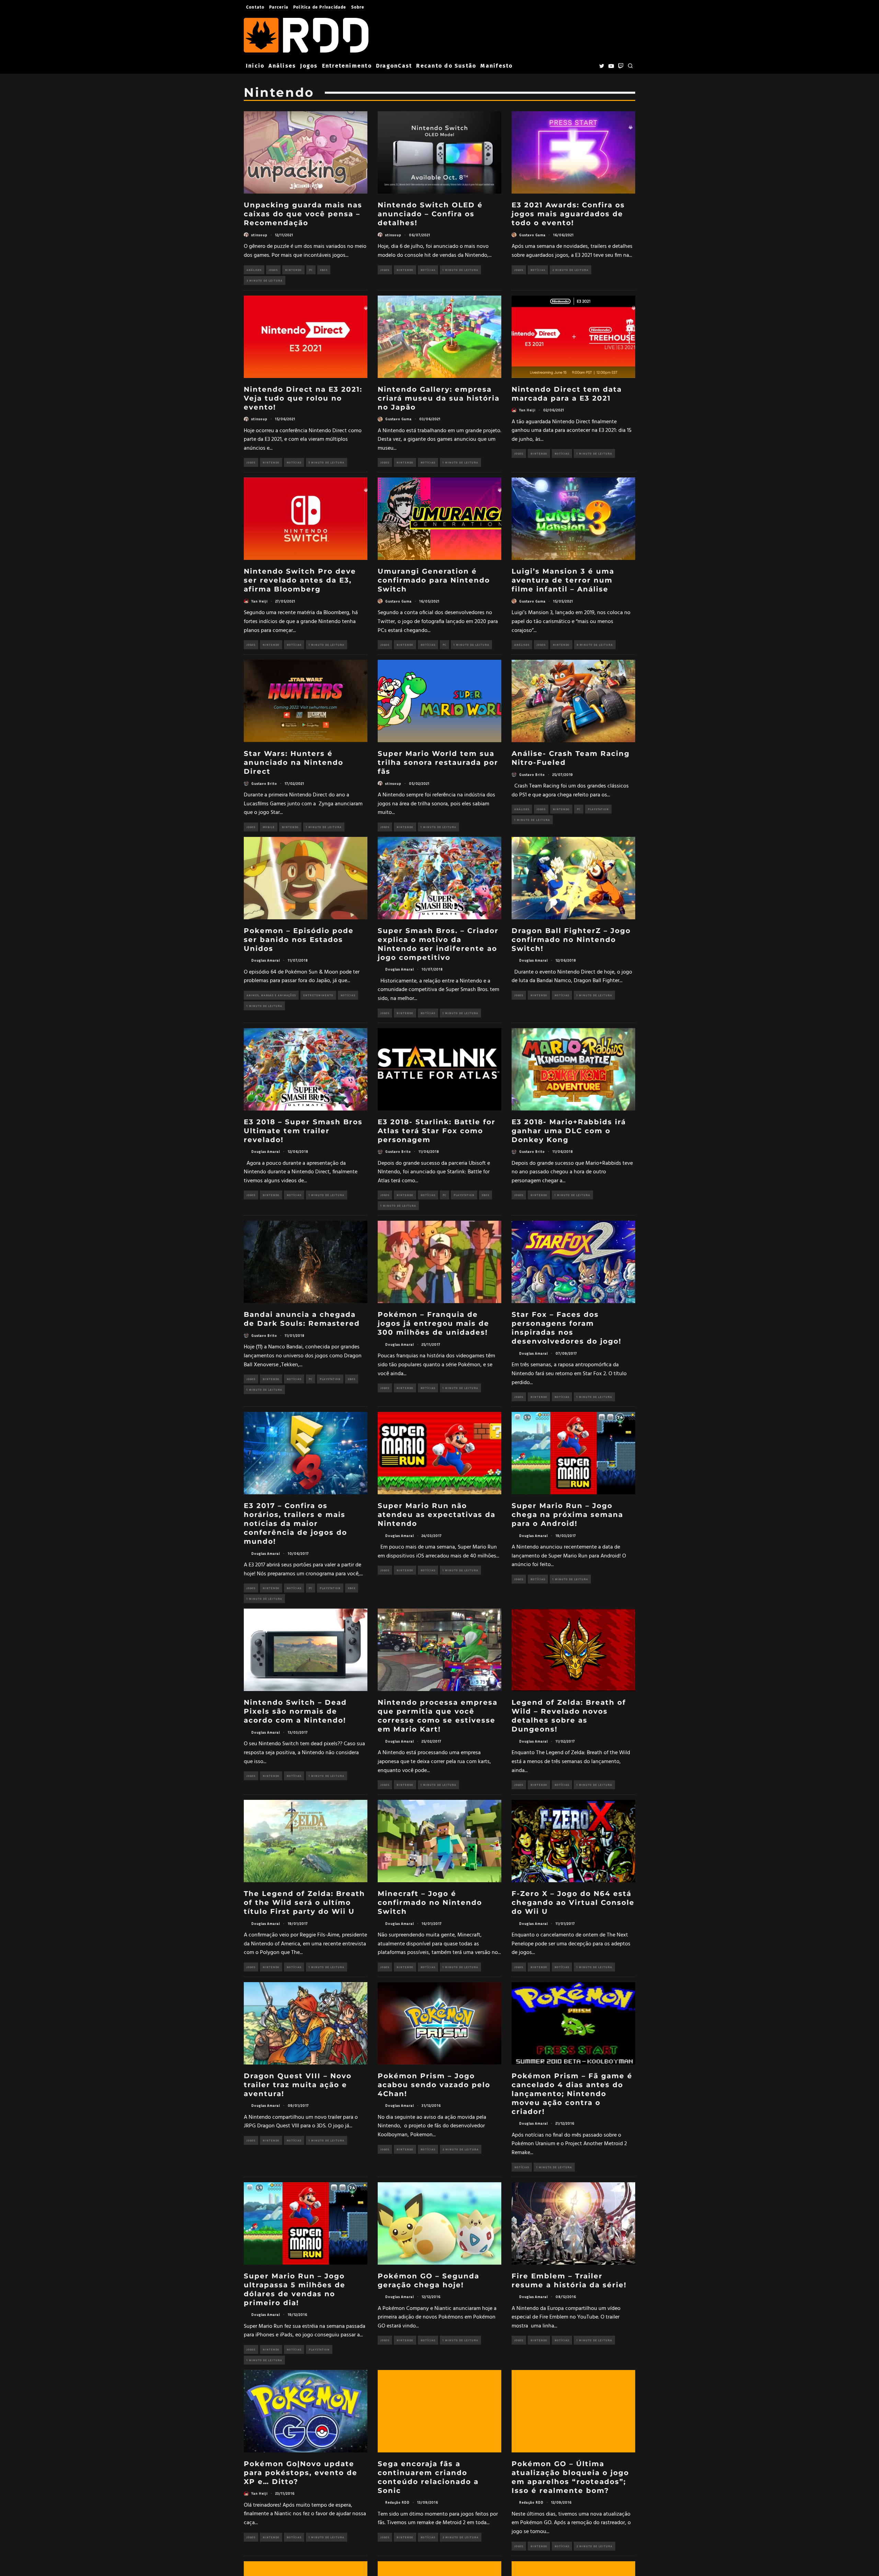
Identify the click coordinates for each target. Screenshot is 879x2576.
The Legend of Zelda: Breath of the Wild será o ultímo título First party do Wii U (304, 1902)
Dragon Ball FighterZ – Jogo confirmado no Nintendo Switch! (571, 940)
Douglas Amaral (266, 960)
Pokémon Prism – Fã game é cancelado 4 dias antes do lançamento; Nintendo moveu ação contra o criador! (572, 2094)
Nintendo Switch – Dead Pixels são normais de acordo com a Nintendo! (295, 1711)
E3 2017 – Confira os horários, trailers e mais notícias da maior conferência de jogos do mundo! (295, 1523)
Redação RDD (397, 2502)
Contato (255, 7)
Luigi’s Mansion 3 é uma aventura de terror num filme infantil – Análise (563, 580)
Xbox (324, 270)
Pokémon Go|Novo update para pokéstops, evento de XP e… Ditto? (301, 2473)
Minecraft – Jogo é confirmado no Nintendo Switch (430, 1902)
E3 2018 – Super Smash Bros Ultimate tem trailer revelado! (303, 1131)
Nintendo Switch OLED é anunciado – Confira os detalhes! (430, 214)
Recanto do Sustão (446, 66)
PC (311, 270)
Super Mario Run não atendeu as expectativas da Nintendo (437, 1515)
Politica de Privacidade (320, 7)
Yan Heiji (527, 410)
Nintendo (293, 270)
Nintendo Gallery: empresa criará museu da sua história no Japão (439, 398)
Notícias (428, 270)
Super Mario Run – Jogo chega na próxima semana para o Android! (567, 1515)
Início (255, 66)
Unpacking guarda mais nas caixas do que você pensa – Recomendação (303, 214)
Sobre (358, 7)
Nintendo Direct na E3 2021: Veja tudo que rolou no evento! (303, 398)
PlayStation (598, 809)
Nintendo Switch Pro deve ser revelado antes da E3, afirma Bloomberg (300, 580)
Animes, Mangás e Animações (271, 995)
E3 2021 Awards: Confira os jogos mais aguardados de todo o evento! (568, 214)
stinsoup (259, 235)
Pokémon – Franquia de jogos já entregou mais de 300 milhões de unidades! (433, 1323)
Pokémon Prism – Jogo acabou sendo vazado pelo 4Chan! (434, 2085)
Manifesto (496, 66)
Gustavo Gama (532, 235)
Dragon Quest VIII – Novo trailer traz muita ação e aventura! (298, 2085)
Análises (282, 66)
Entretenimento (347, 66)
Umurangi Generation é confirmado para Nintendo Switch (434, 580)
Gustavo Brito (264, 783)
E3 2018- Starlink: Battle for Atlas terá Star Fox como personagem (437, 1131)
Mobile (269, 827)
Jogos (309, 66)
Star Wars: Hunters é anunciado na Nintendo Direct (294, 762)
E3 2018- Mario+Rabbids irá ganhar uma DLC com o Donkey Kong (569, 1131)
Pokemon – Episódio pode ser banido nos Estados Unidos (299, 940)
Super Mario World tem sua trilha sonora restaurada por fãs (438, 762)
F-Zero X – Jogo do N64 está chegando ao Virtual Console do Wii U (573, 1902)
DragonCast (394, 66)
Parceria (279, 7)
